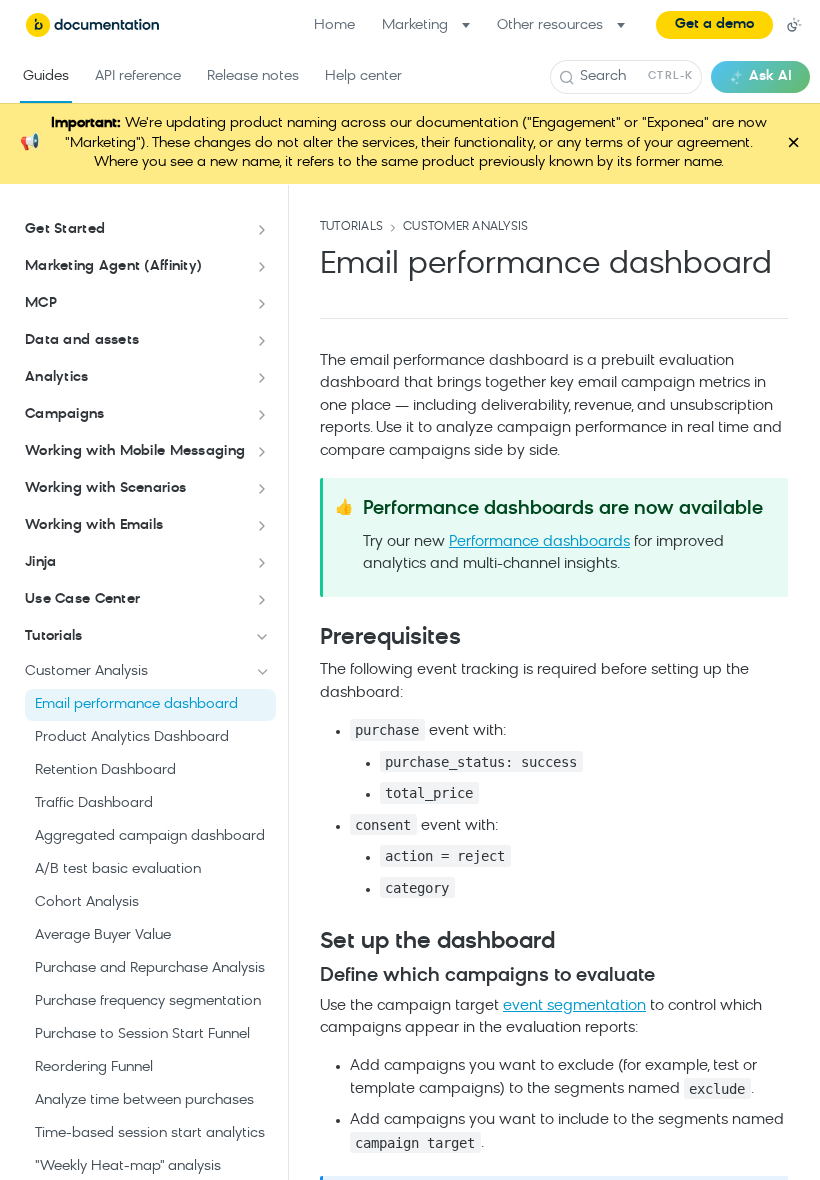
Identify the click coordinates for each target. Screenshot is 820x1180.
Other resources (550, 25)
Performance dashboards (539, 542)
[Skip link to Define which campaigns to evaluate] (306, 976)
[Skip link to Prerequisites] (306, 638)
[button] (714, 25)
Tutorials (54, 636)
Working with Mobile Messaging (135, 451)
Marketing (415, 25)
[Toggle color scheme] (794, 25)
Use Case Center (82, 599)
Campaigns (65, 414)
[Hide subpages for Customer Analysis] (263, 672)
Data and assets (82, 340)
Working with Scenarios (105, 488)
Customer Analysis (465, 227)
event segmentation (574, 1006)
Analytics (57, 377)
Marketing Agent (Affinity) (113, 266)
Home (334, 25)
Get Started (65, 229)
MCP (41, 303)
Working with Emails (94, 525)
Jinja (40, 562)
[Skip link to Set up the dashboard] (306, 943)
